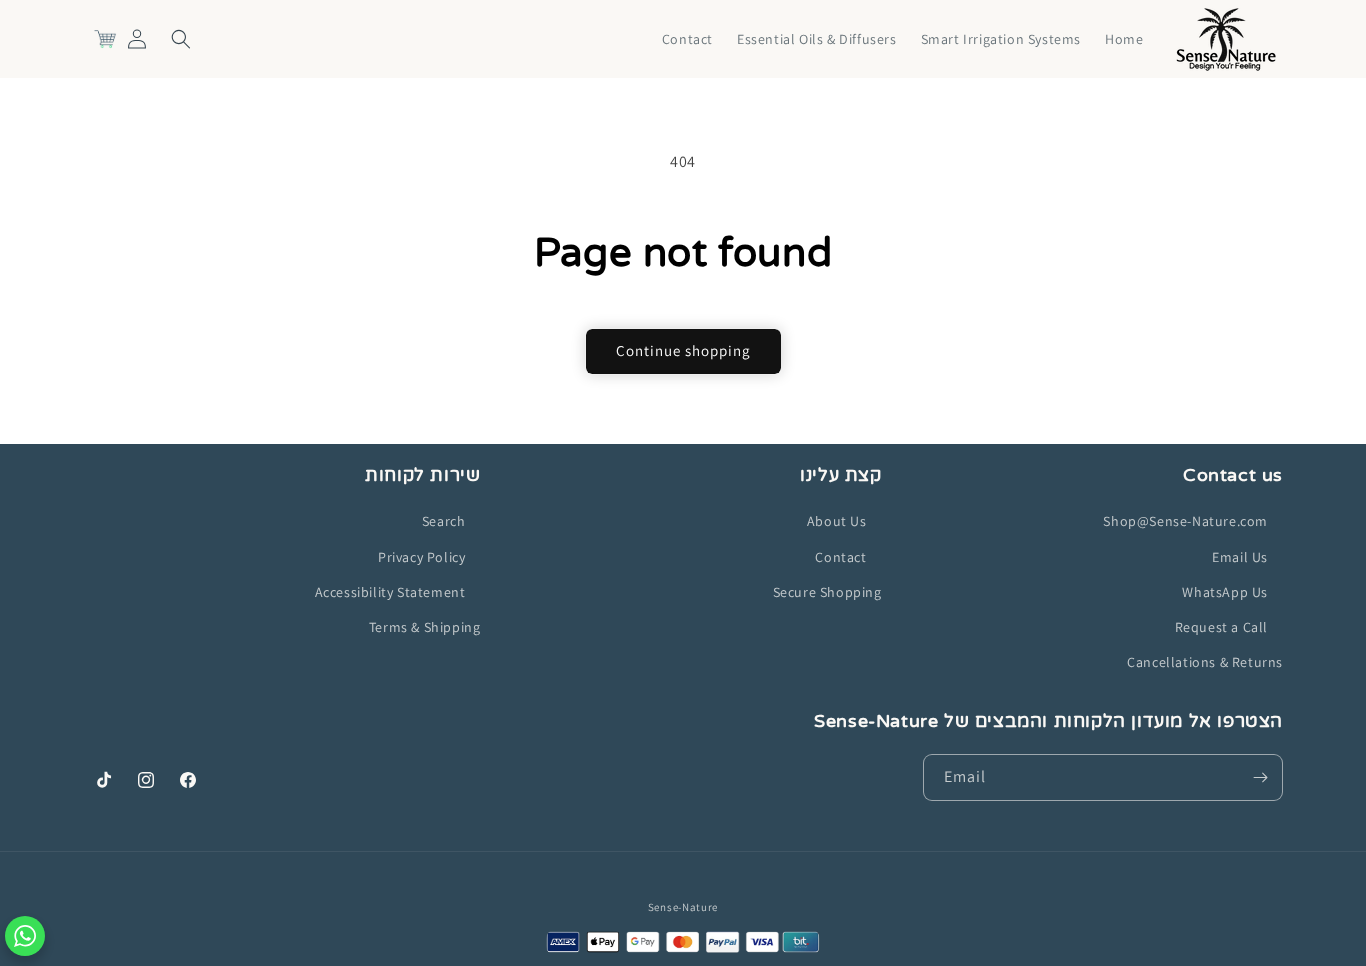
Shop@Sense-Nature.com (1185, 521)
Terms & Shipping (425, 627)
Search (444, 521)
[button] (181, 39)
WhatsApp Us (1225, 592)
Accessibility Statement (390, 592)
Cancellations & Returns (1205, 662)
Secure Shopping (827, 592)
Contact (840, 556)
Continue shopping (683, 350)
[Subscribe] (1260, 777)
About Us (837, 521)
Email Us (1240, 556)
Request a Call (1221, 627)
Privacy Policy (421, 556)
